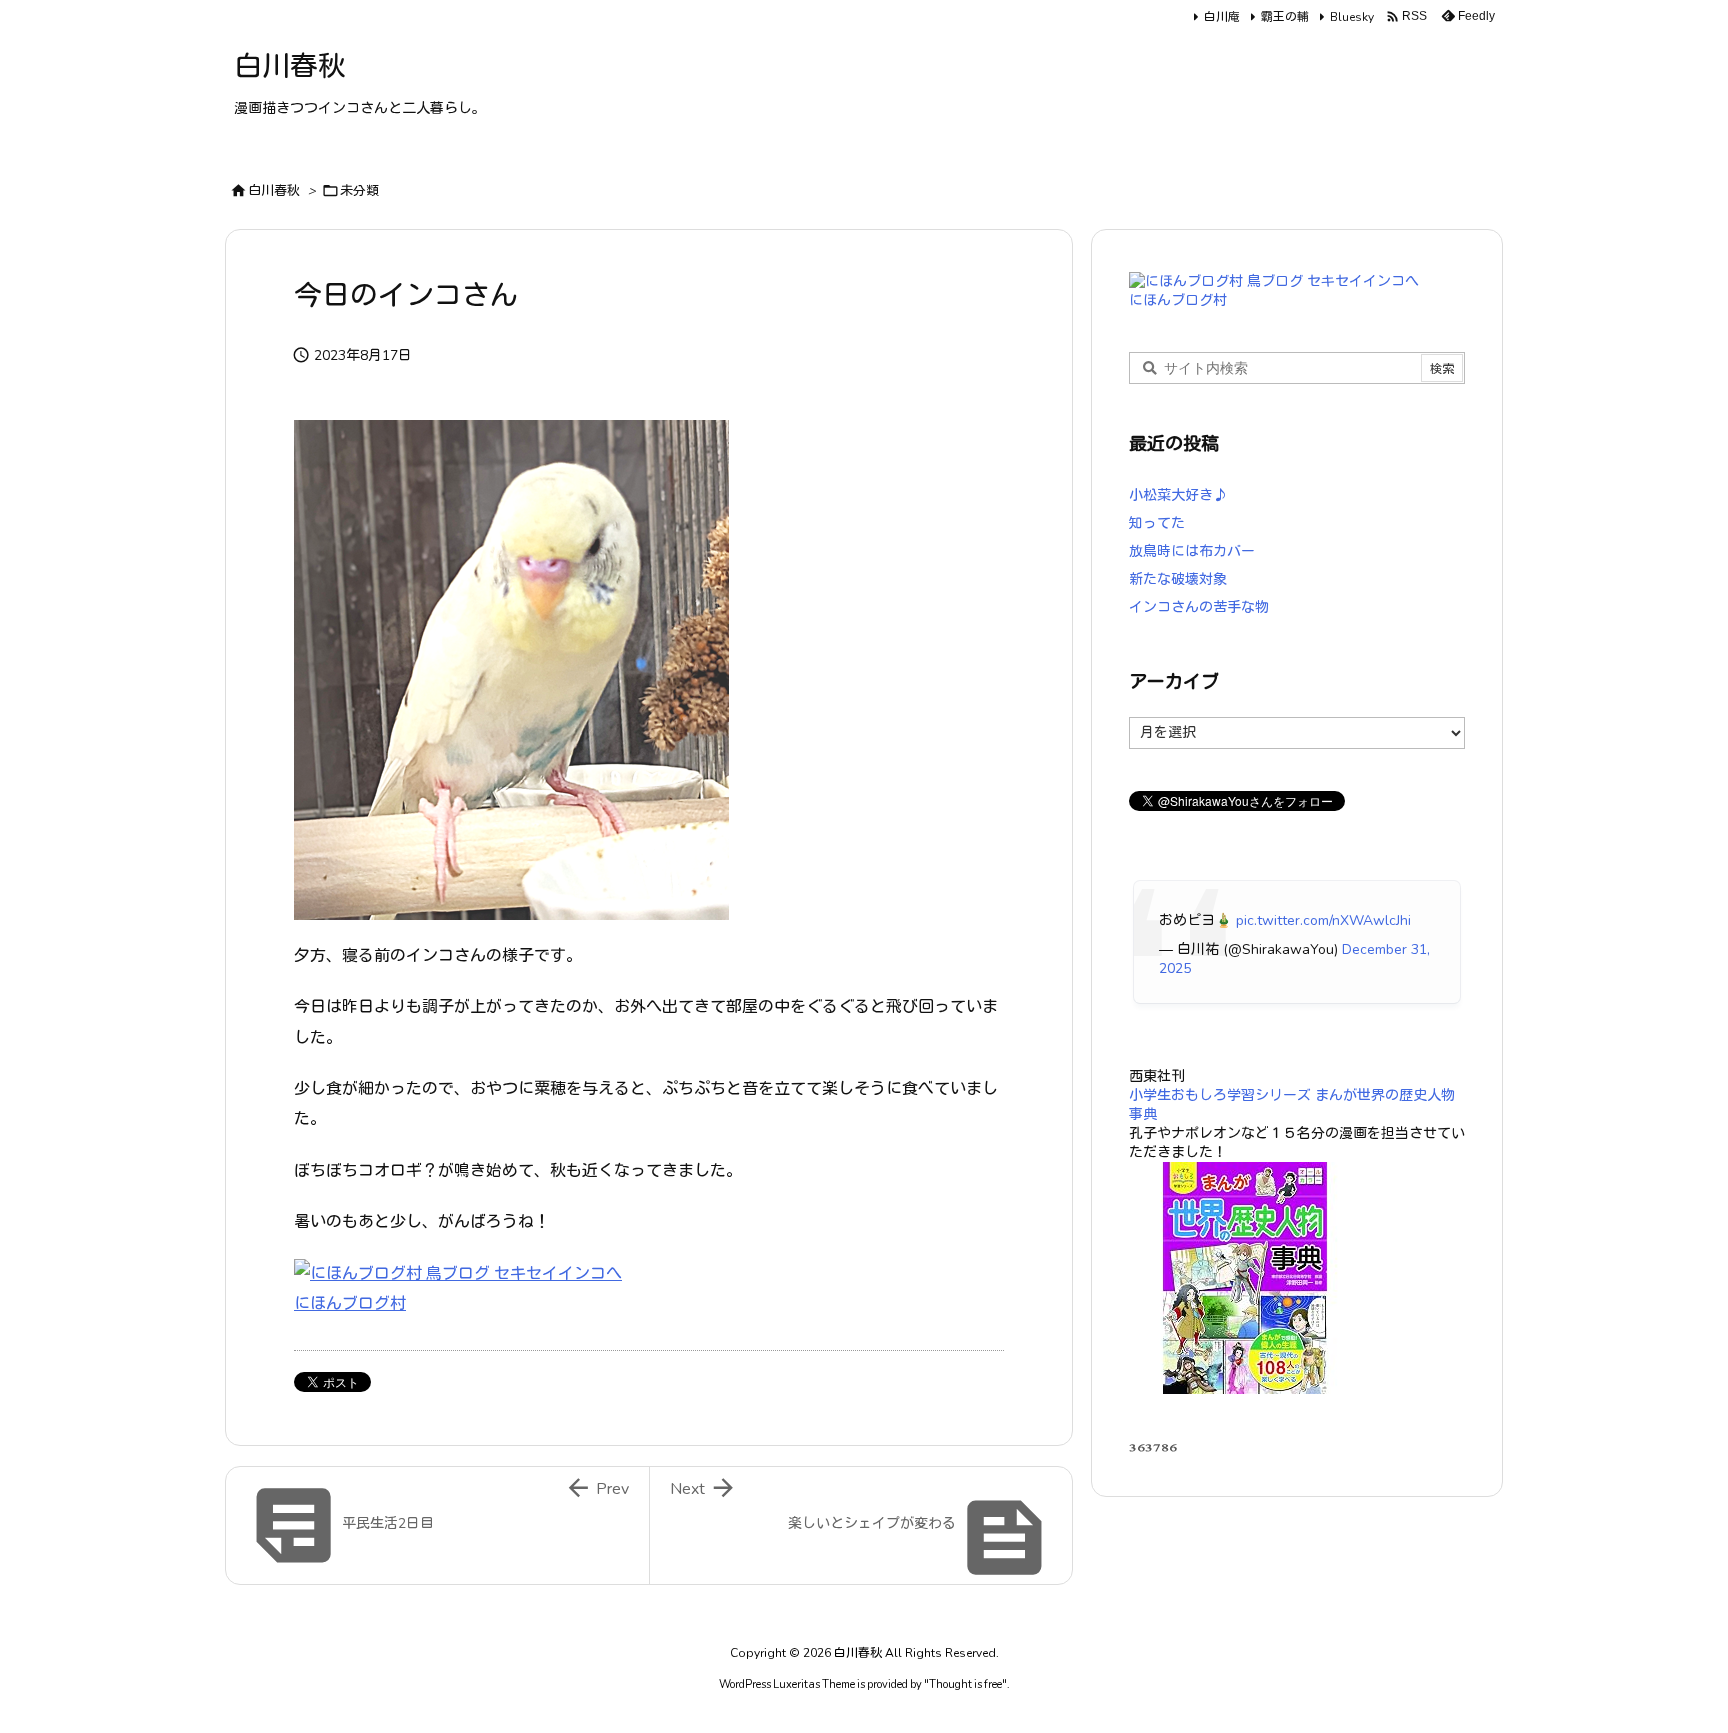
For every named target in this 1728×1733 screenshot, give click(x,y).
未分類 (359, 191)
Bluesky (1352, 17)
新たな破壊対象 (1178, 579)
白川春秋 (274, 191)
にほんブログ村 (350, 1304)
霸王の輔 (1285, 17)
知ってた (1157, 523)
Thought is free (965, 1684)
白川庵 (1222, 17)
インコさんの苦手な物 (1199, 607)
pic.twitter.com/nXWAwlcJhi (1323, 920)
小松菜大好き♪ (1178, 495)
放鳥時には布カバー (1192, 551)
